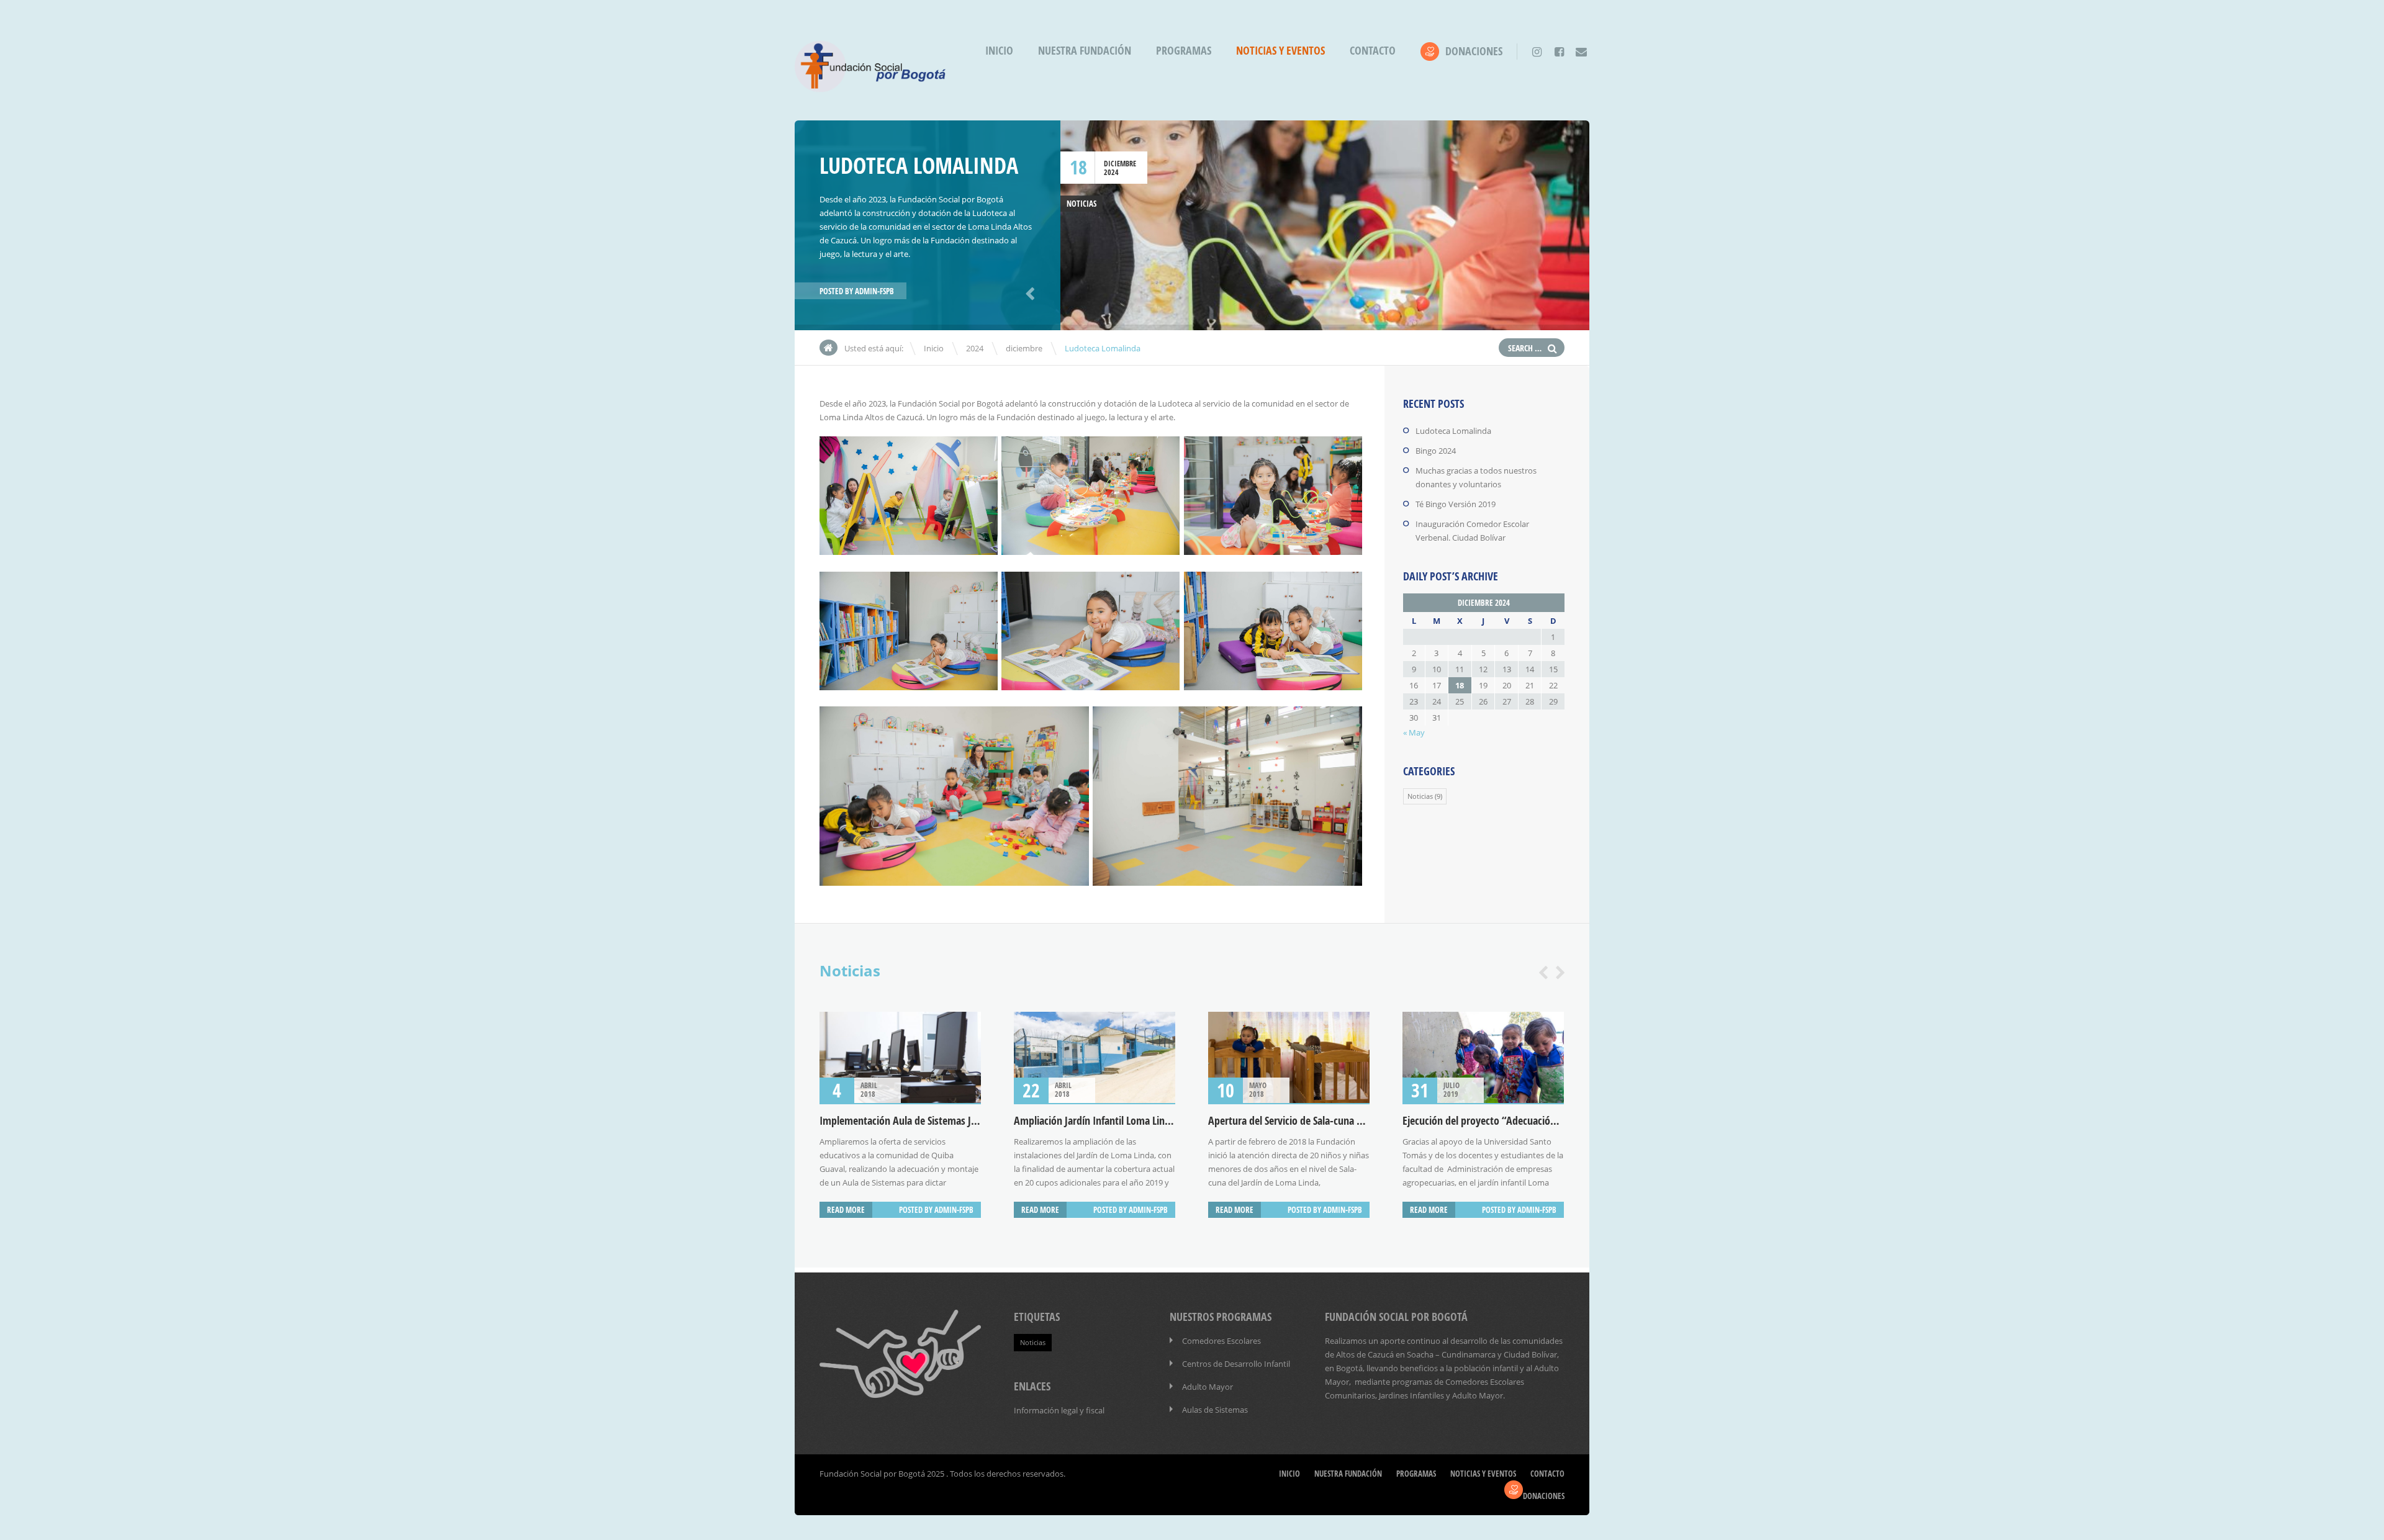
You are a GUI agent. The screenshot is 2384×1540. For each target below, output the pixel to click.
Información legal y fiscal (1059, 1410)
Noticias (1081, 204)
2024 (1111, 172)
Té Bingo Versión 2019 (1456, 504)
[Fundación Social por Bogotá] (870, 87)
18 (1078, 167)
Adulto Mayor (1208, 1387)
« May (1414, 732)
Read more (846, 1210)
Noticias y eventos (1280, 51)
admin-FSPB (874, 291)
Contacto (1373, 51)
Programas (1184, 51)
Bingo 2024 (1436, 451)
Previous (1028, 292)
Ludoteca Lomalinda (1453, 431)
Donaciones (1474, 51)
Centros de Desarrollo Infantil (1236, 1364)
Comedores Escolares (1221, 1341)
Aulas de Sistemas (1215, 1410)
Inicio (999, 51)
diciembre (1120, 164)
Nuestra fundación (1085, 51)
